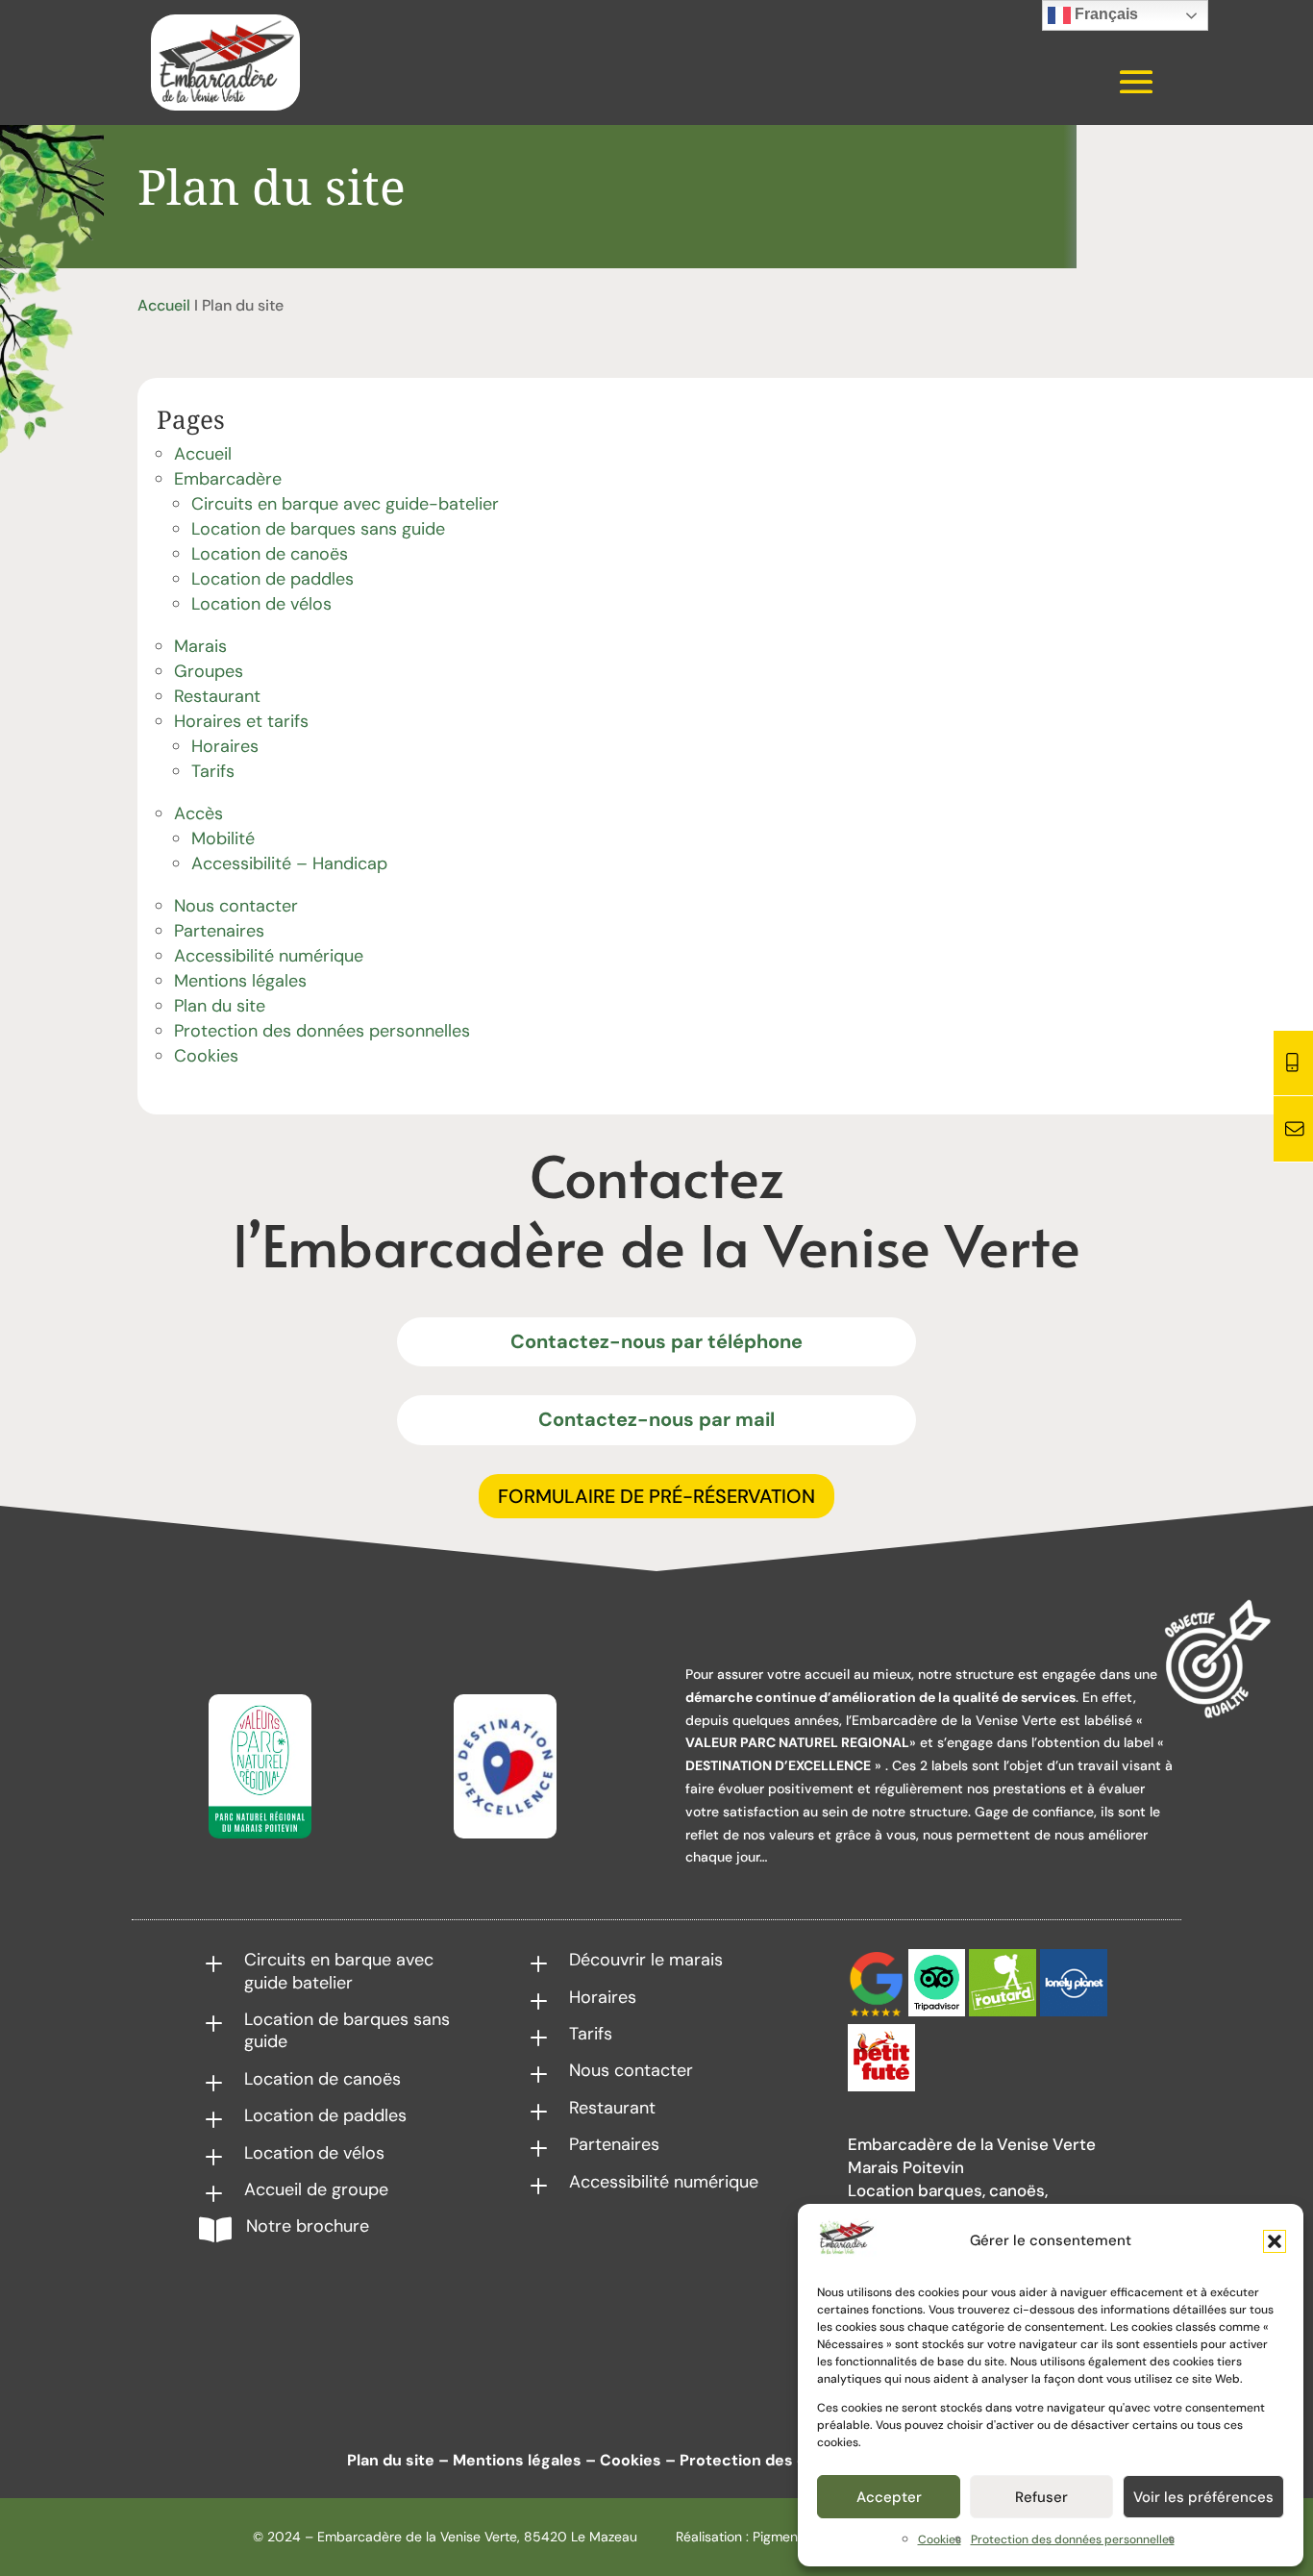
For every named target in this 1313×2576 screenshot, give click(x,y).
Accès (198, 813)
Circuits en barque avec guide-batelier (345, 504)
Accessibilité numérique (269, 956)
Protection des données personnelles (1073, 2539)
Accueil (164, 305)
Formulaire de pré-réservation (656, 1496)
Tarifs (213, 771)
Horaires (225, 746)
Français (1104, 14)
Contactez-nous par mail (656, 1419)
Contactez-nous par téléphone (656, 1341)
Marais (200, 646)
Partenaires (219, 931)
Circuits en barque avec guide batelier (339, 1971)
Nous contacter (236, 906)
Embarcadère (228, 479)
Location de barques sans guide (318, 529)
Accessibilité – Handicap (289, 863)
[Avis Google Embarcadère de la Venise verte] (876, 2012)
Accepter (889, 2497)
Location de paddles (273, 579)
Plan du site (220, 1006)
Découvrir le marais (646, 1960)
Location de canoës (270, 554)
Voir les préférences (1203, 2497)
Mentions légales (240, 981)
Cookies (940, 2539)
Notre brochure (308, 2226)
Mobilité (223, 838)
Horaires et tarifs (241, 721)
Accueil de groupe (316, 2189)
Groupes (209, 671)
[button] (1275, 2241)
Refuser (1041, 2497)
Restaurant (217, 696)
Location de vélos (261, 604)
